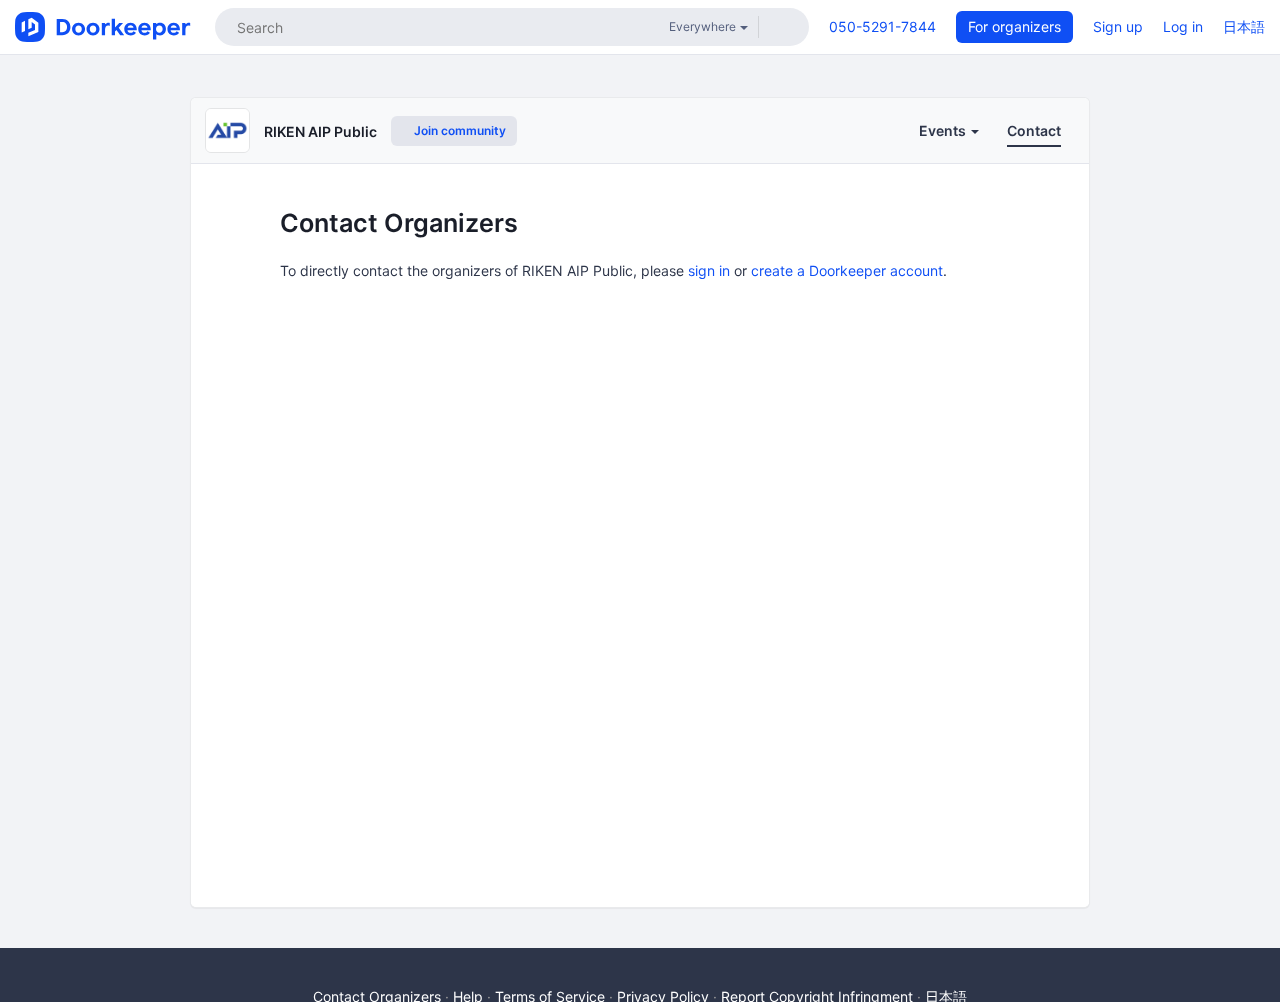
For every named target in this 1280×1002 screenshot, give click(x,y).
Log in (1183, 26)
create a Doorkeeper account (847, 270)
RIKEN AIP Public (320, 131)
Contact (1034, 130)
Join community (458, 130)
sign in (709, 270)
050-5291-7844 (882, 26)
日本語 (1244, 26)
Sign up (1118, 26)
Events (944, 130)
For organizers (1014, 26)
